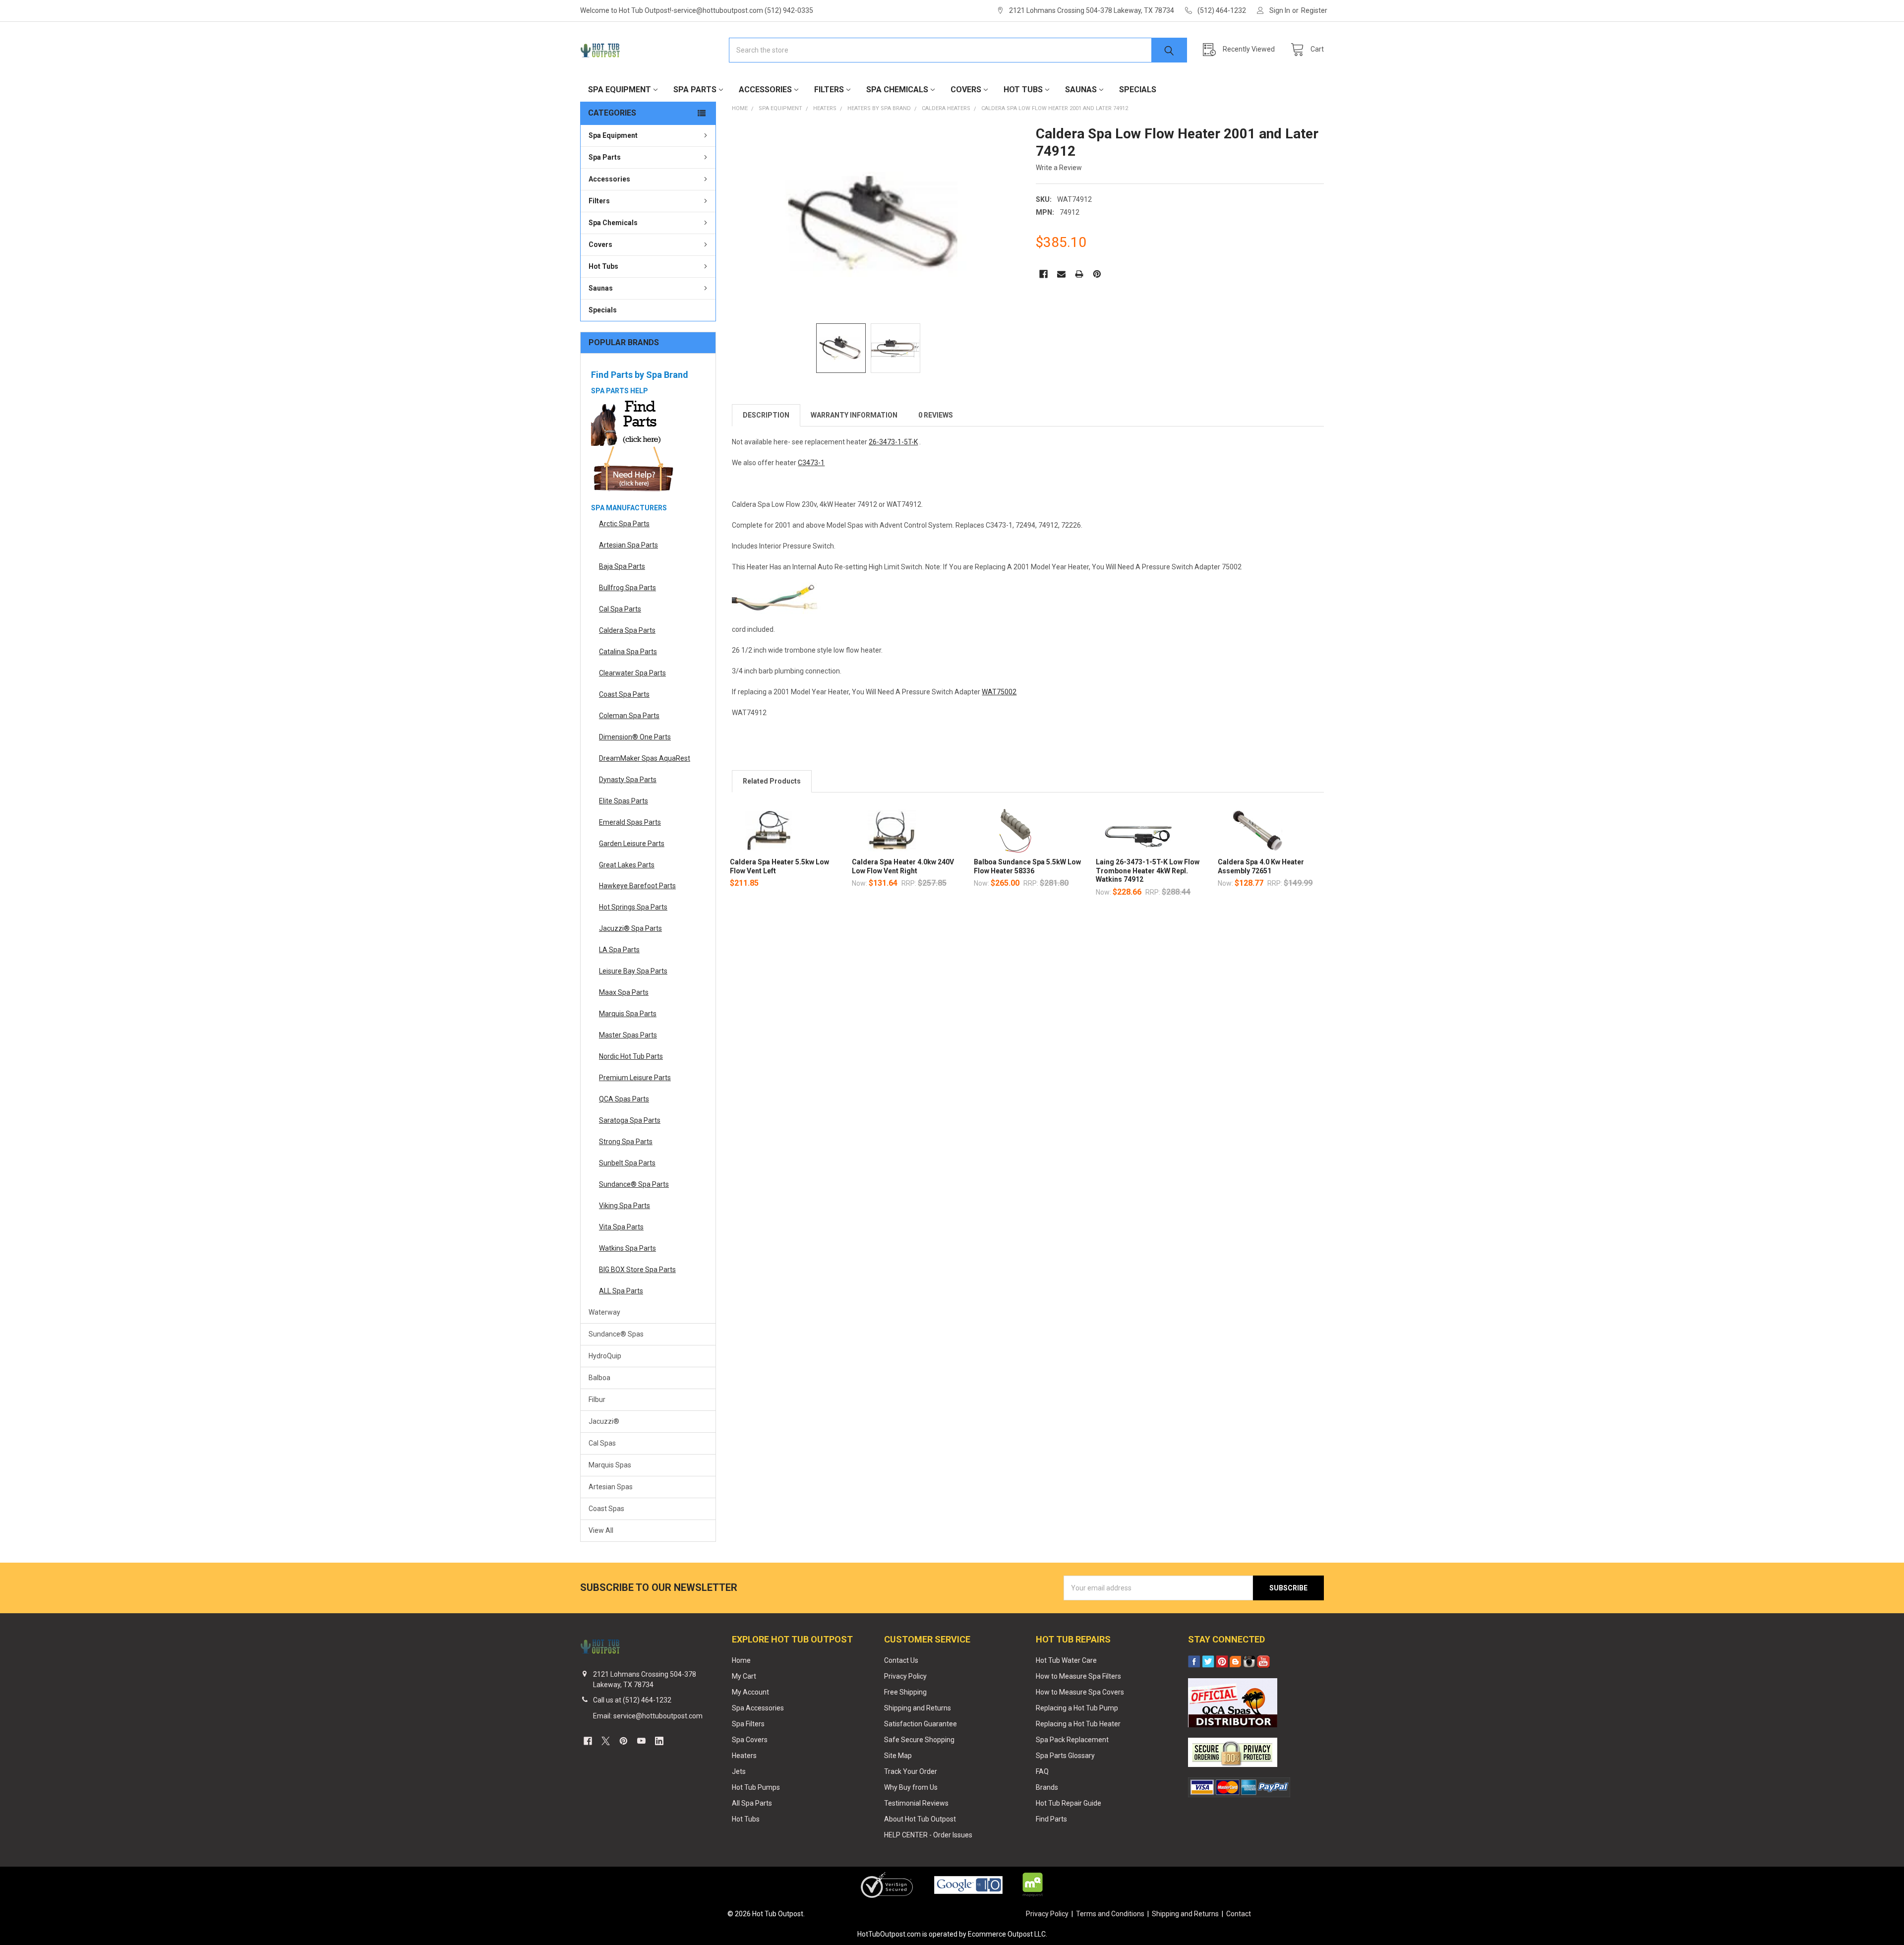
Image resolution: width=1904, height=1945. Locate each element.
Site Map (898, 1756)
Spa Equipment (620, 90)
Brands (1047, 1787)
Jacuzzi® (604, 1421)
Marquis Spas (610, 1465)
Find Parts (1051, 1819)
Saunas (1081, 90)
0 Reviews (936, 415)
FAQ (1042, 1771)
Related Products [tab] (772, 781)
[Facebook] (1043, 274)
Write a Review (1059, 168)
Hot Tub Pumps (756, 1787)
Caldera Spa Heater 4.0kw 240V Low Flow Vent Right (903, 866)
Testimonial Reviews (916, 1803)
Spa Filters (748, 1724)
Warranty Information (854, 415)
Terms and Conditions (1110, 1914)
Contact (1239, 1914)
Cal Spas (602, 1443)
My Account (750, 1692)
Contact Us (901, 1660)
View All (601, 1530)
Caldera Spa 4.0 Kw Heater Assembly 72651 (1261, 866)
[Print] (1079, 274)
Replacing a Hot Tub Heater (1078, 1724)
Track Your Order (911, 1771)
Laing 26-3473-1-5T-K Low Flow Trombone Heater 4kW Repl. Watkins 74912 (1148, 871)
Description (766, 415)
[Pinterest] (1097, 274)
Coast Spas (606, 1509)
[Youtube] (641, 1741)
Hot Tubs (1023, 90)
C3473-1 (811, 463)
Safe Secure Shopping (919, 1740)
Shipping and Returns (918, 1708)
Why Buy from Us (911, 1787)
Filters (829, 90)
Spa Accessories (758, 1708)
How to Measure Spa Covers (1080, 1692)
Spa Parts (695, 90)
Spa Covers (750, 1740)
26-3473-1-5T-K (893, 442)
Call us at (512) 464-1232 (632, 1700)
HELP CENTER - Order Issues (928, 1835)
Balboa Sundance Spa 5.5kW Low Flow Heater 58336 (1027, 866)
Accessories (765, 90)
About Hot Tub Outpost (920, 1819)
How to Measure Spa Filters (1078, 1676)
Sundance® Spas (616, 1334)
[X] (606, 1741)
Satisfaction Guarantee (921, 1724)
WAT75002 (999, 692)
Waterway (604, 1312)
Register (1314, 10)
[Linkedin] (659, 1741)
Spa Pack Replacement (1072, 1740)
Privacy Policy (905, 1676)
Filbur (597, 1399)
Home (741, 1660)
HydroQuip (605, 1356)
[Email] (1061, 274)
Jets (739, 1771)
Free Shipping (905, 1692)
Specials (1138, 90)
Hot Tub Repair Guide (1069, 1803)
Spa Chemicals (897, 90)
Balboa (599, 1378)
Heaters (744, 1756)
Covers (966, 90)
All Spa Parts (752, 1803)
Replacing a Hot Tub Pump (1077, 1708)
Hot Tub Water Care (1066, 1660)
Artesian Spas (611, 1487)
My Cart (744, 1676)
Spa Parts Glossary (1065, 1756)
